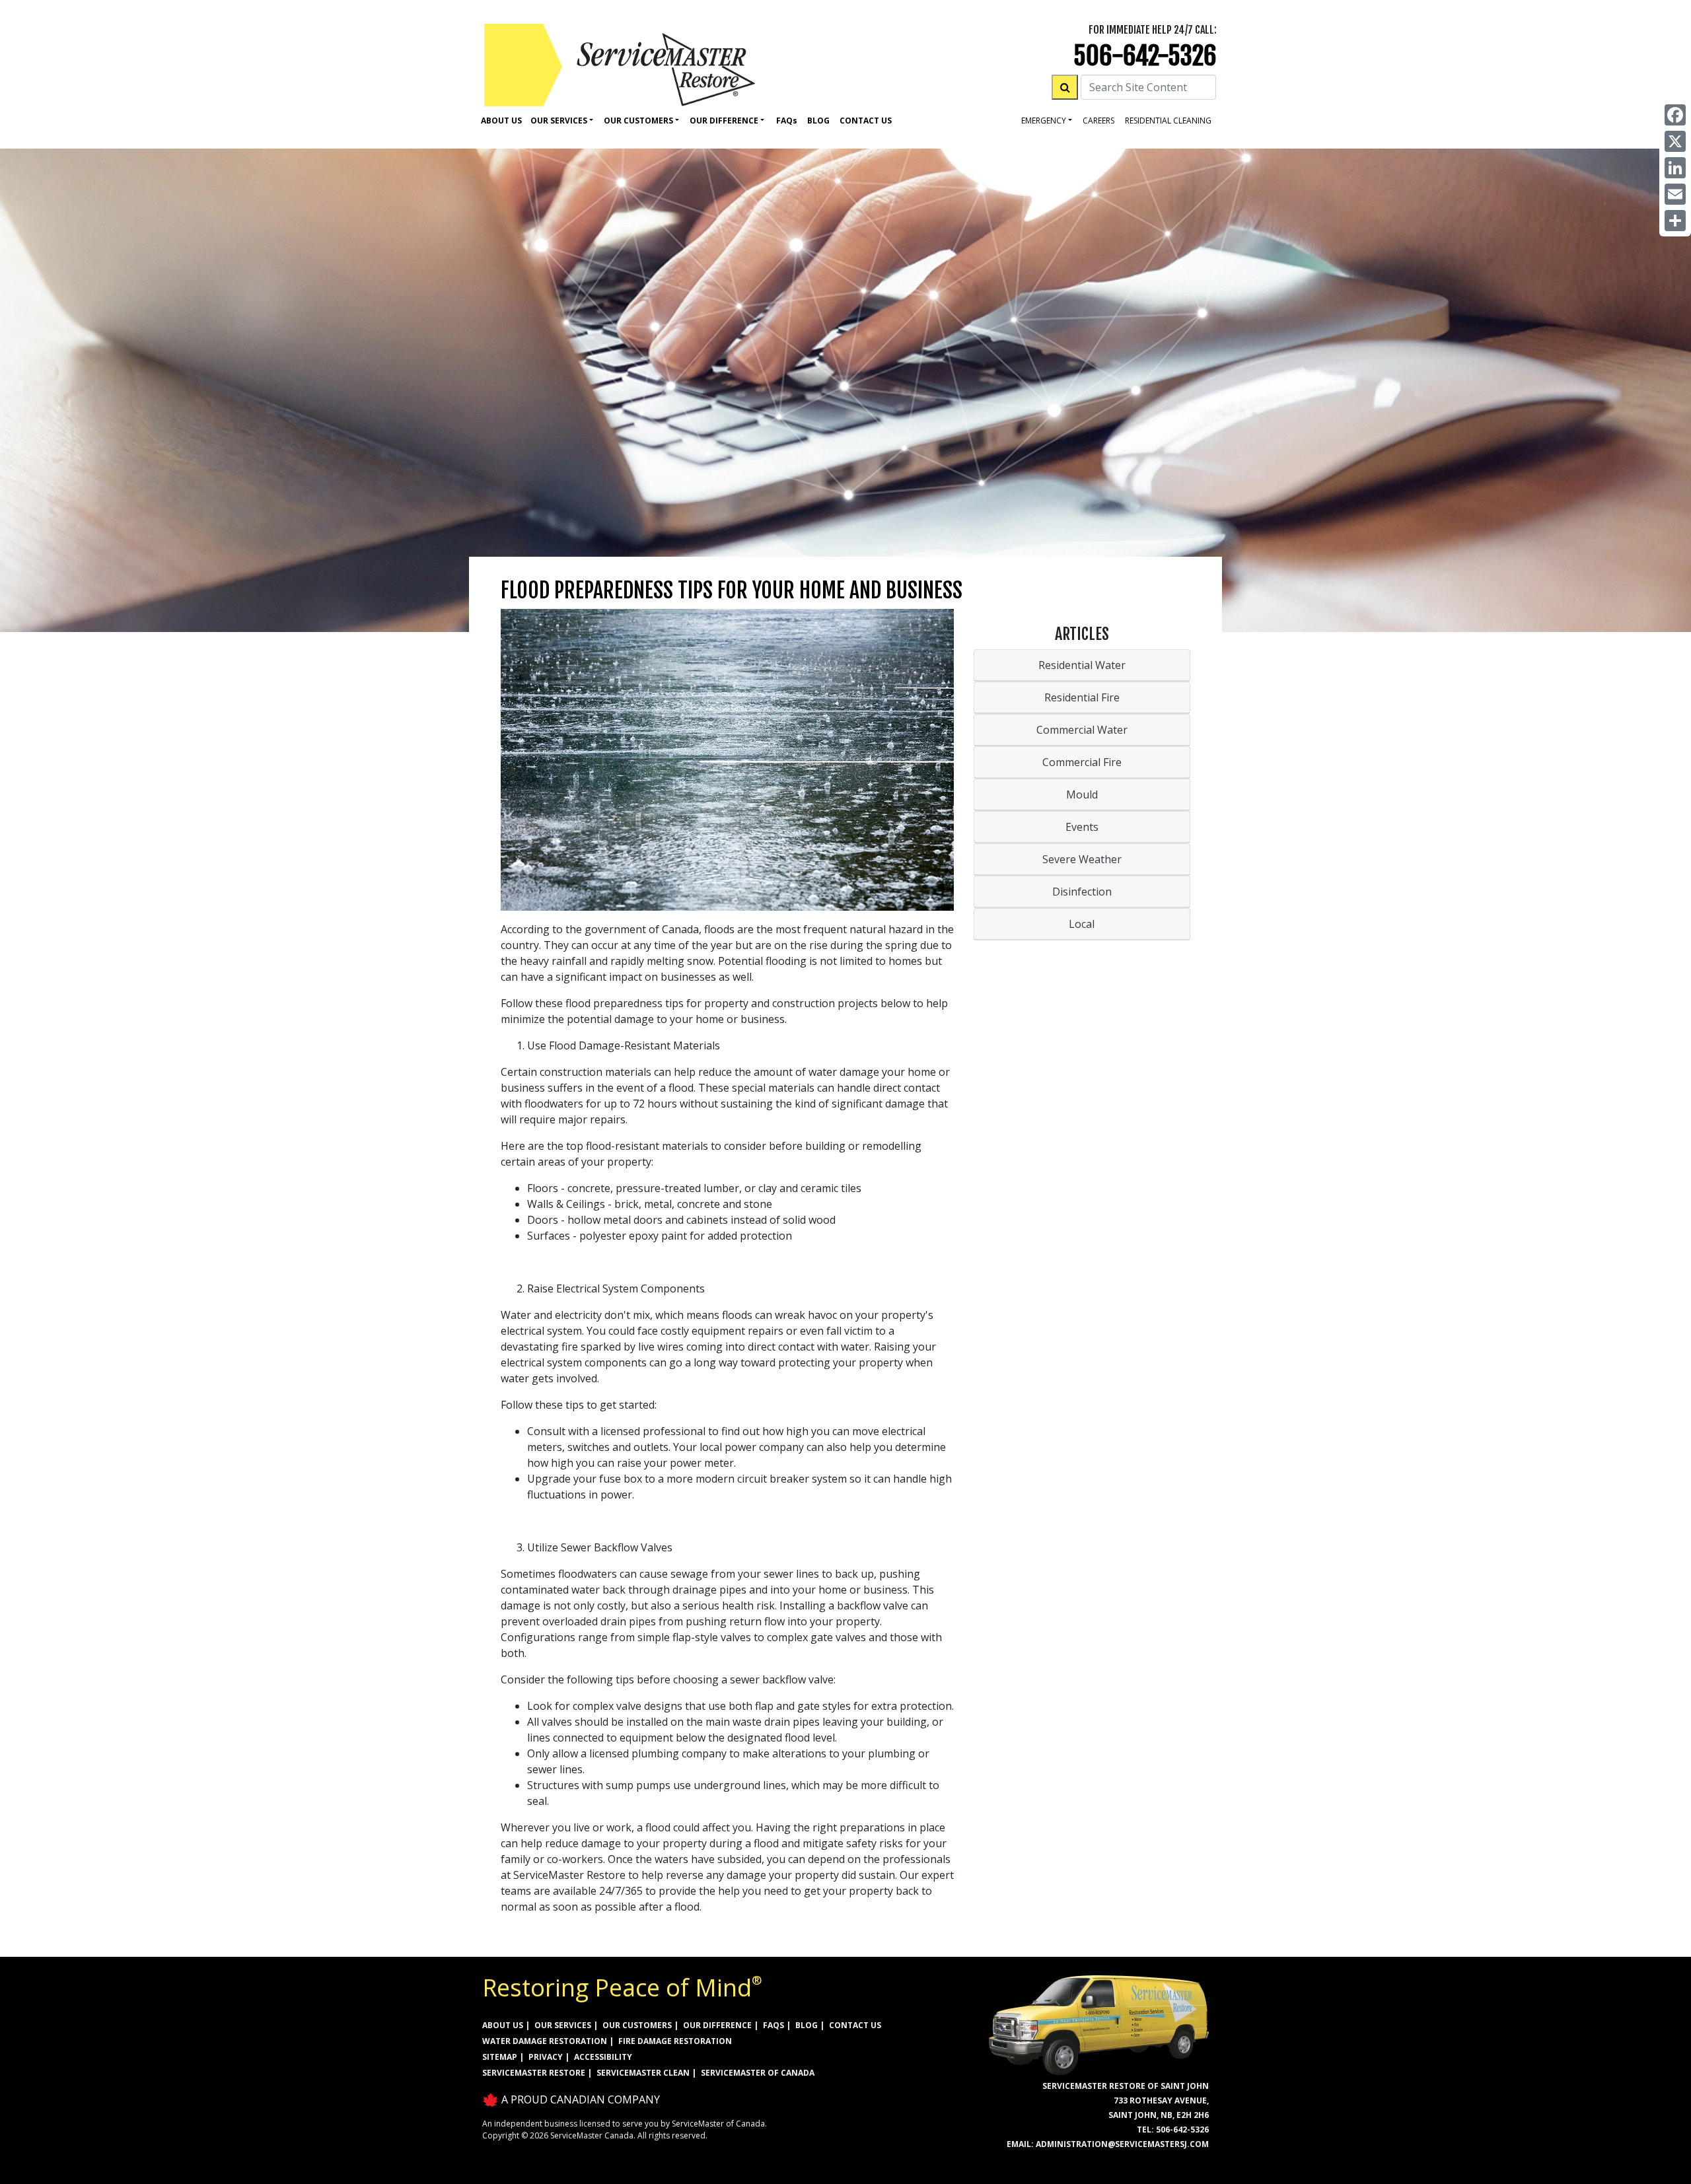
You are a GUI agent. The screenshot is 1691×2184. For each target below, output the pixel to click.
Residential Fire (1082, 697)
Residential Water (1082, 665)
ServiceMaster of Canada (758, 2073)
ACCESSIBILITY (603, 2057)
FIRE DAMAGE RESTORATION (675, 2041)
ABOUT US (503, 2025)
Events (1082, 827)
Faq (787, 121)
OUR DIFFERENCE (717, 2025)
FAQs (774, 2025)
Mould (1082, 794)
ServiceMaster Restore (534, 2073)
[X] (1675, 141)
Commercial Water (1082, 730)
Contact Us (866, 121)
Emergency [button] (1044, 121)
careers (1098, 121)
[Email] (1675, 194)
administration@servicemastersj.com (1122, 2144)
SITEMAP (500, 2057)
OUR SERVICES (563, 2025)
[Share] (1675, 221)
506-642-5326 (1145, 56)
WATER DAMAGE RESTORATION (545, 2041)
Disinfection (1082, 892)
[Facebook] (1675, 115)
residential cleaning (1168, 121)
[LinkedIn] (1675, 168)
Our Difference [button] (724, 121)
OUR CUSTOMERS (637, 2025)
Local (1082, 924)
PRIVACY (546, 2057)
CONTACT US (855, 2025)
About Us (501, 121)
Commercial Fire (1082, 762)
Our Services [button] (559, 121)
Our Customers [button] (638, 121)
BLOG (807, 2025)
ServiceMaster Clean (643, 2073)
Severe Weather (1082, 859)
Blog (818, 121)
